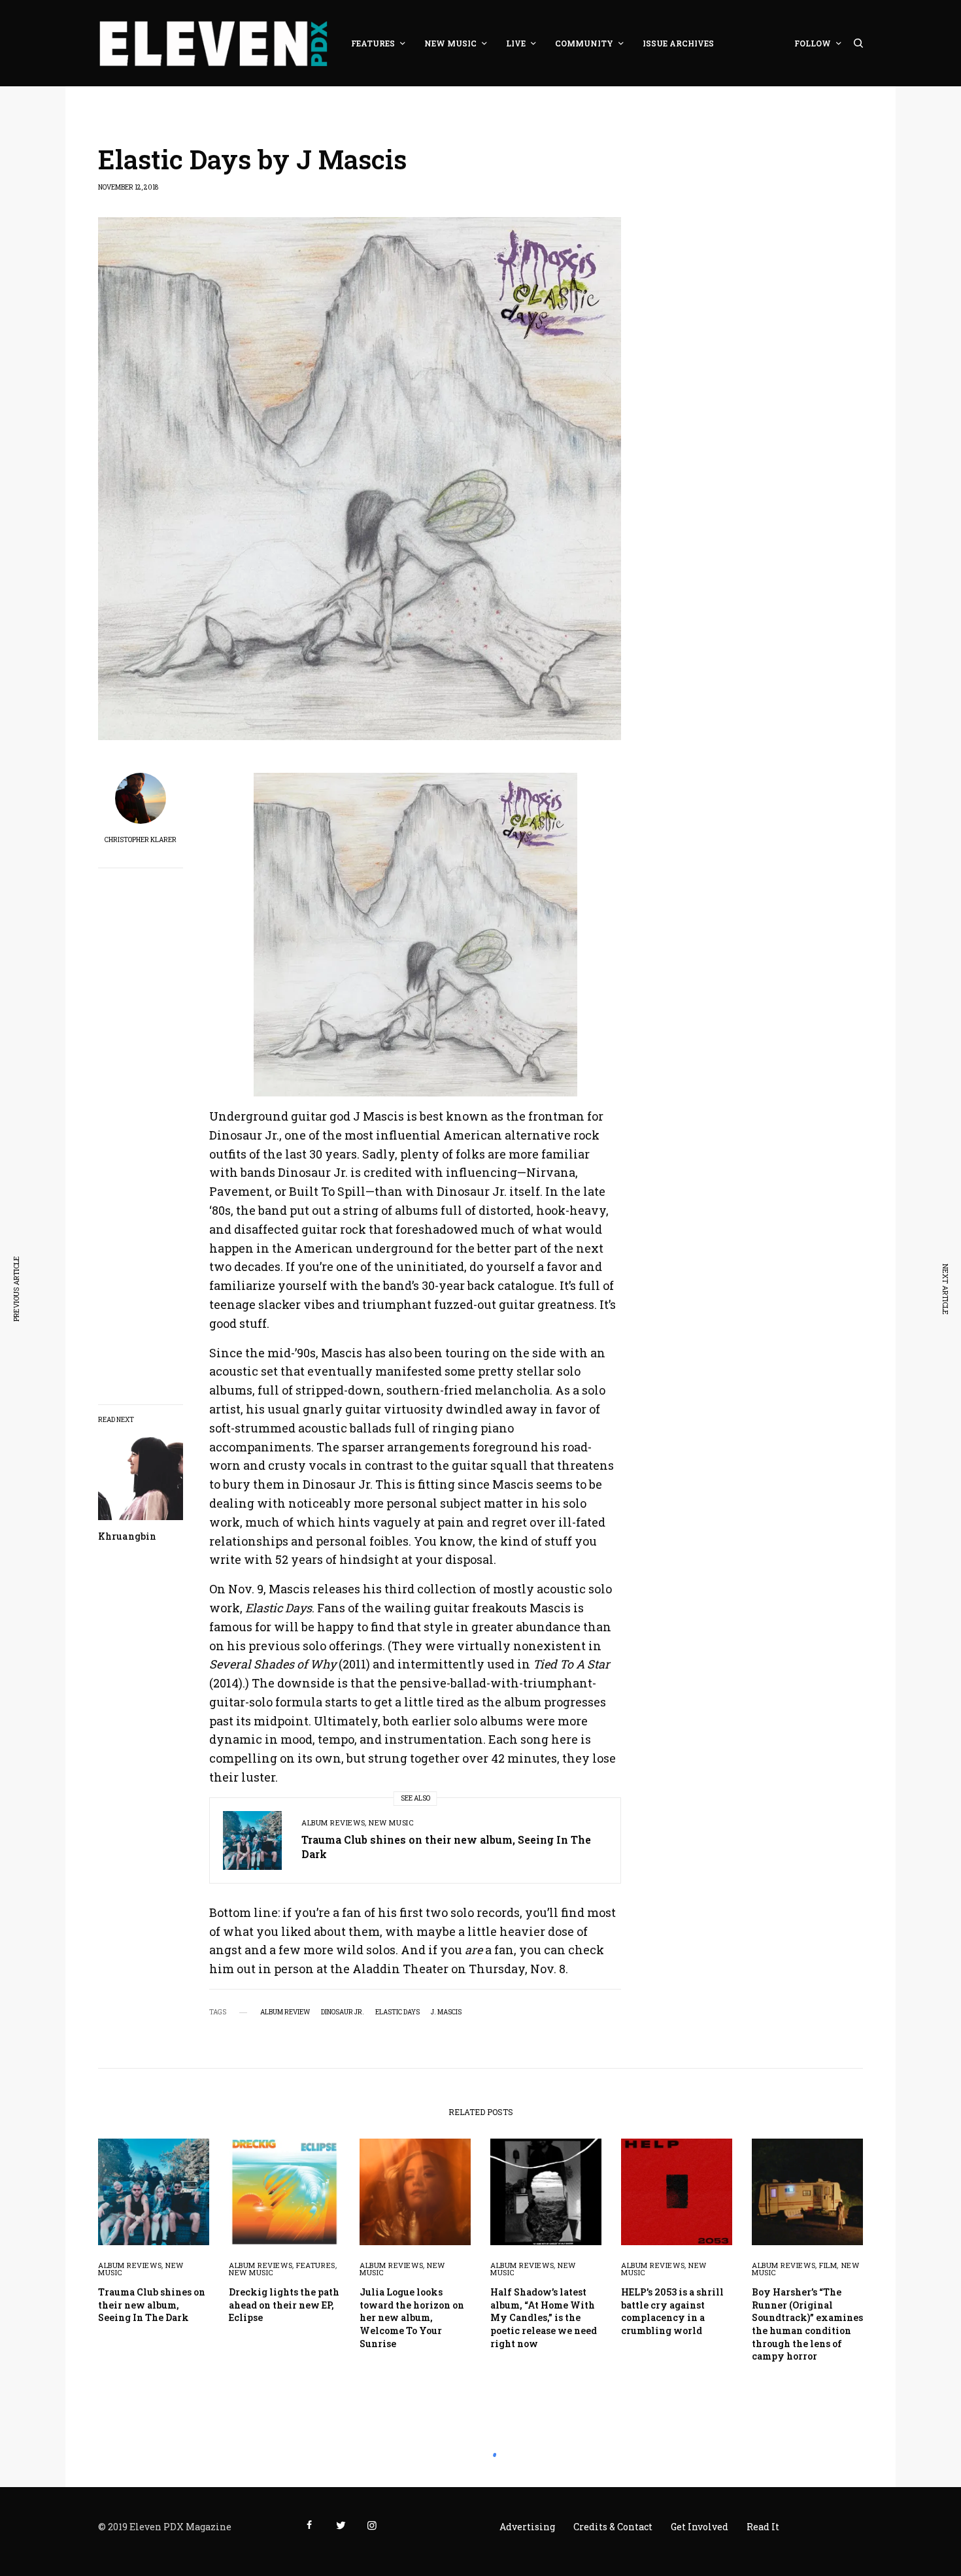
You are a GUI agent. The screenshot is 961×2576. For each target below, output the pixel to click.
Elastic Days (397, 2012)
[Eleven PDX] (213, 43)
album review (285, 2012)
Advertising (527, 2527)
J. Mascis (446, 2012)
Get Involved (700, 2527)
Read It (763, 2527)
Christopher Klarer (141, 840)
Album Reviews (333, 1822)
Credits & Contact (613, 2527)
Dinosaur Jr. (343, 2012)
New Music (391, 1822)
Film (828, 2265)
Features (315, 2265)
